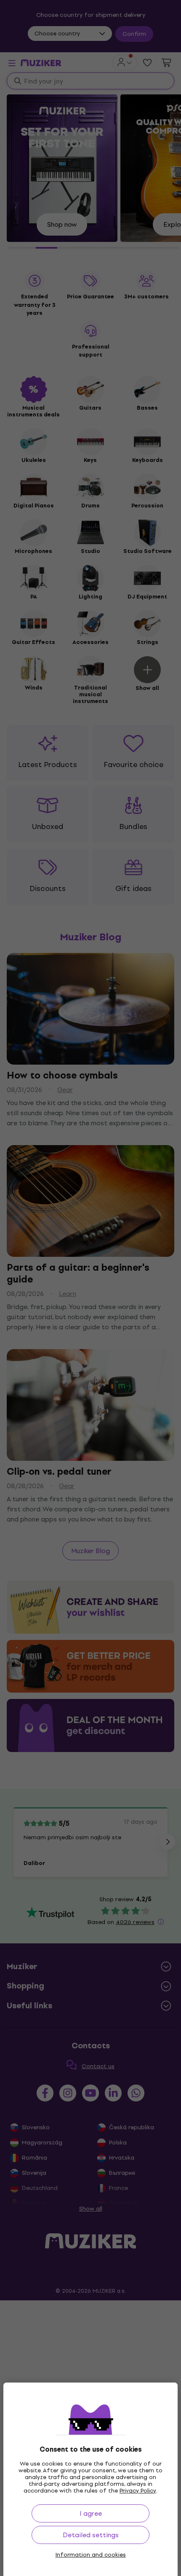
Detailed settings (91, 2535)
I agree (91, 2513)
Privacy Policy (138, 2491)
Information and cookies (91, 2555)
